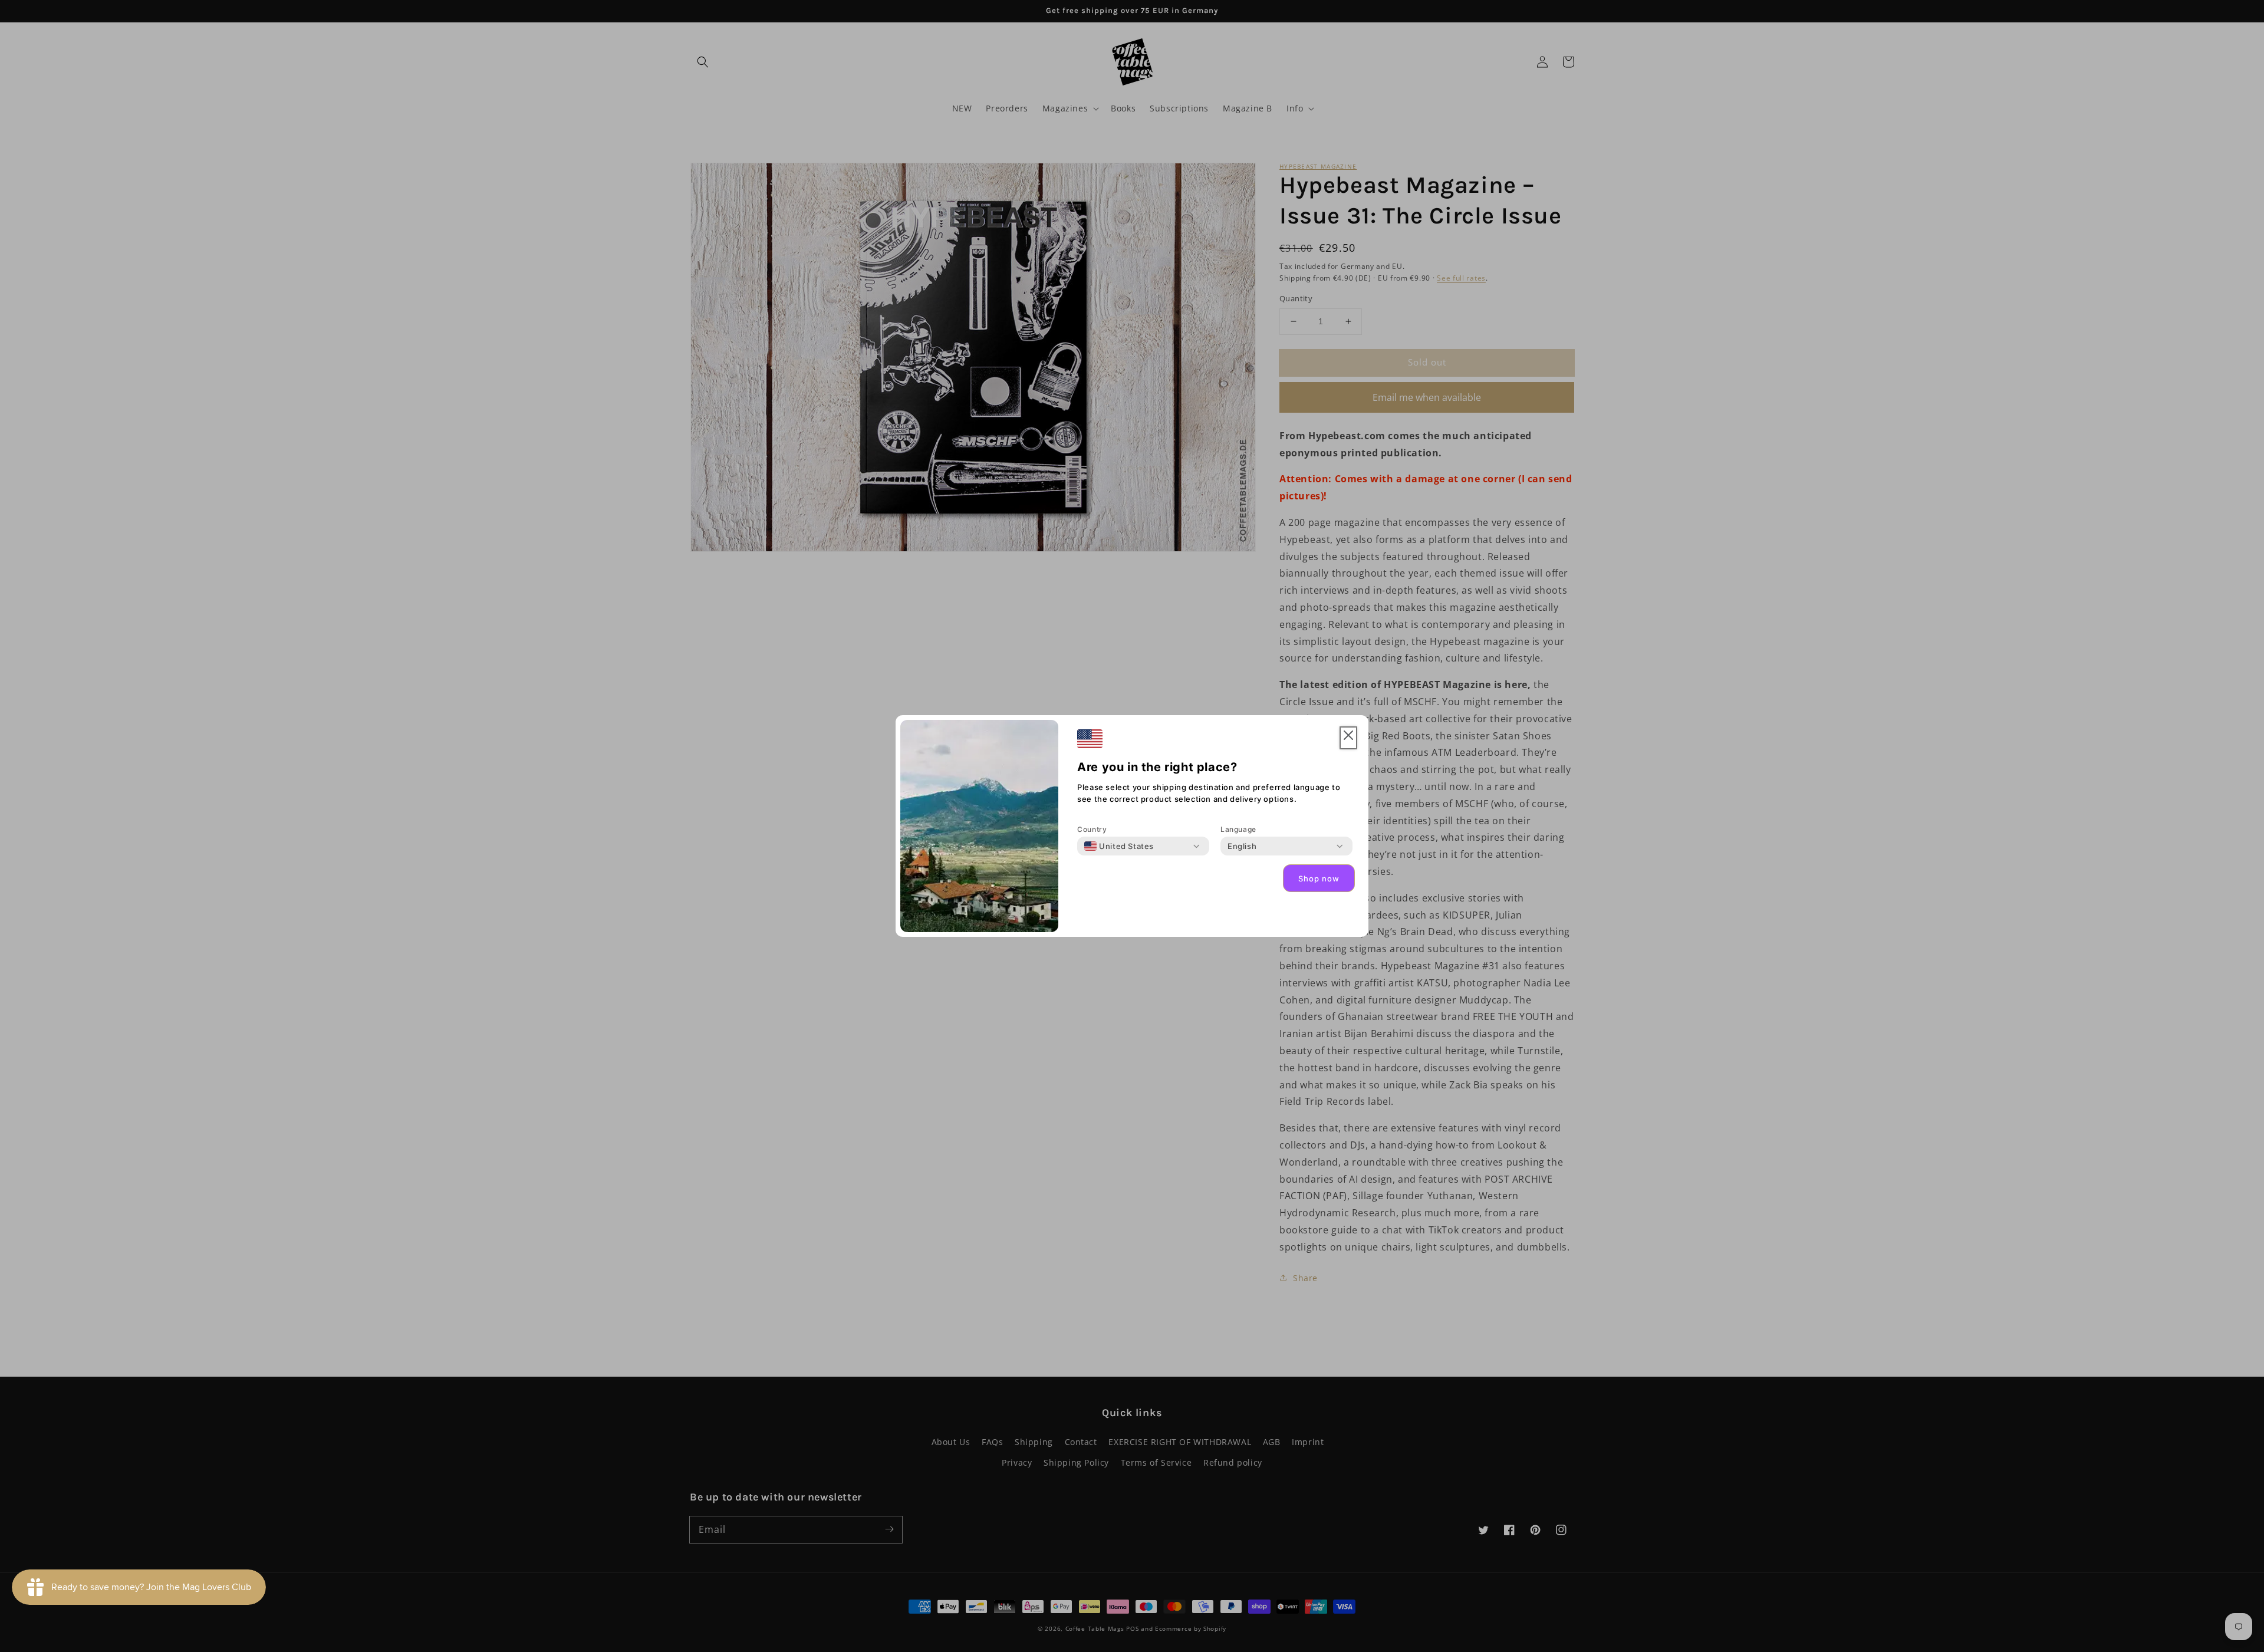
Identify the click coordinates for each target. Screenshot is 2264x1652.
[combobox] (1119, 846)
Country (1092, 829)
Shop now (1319, 878)
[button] (1348, 738)
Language (1238, 829)
